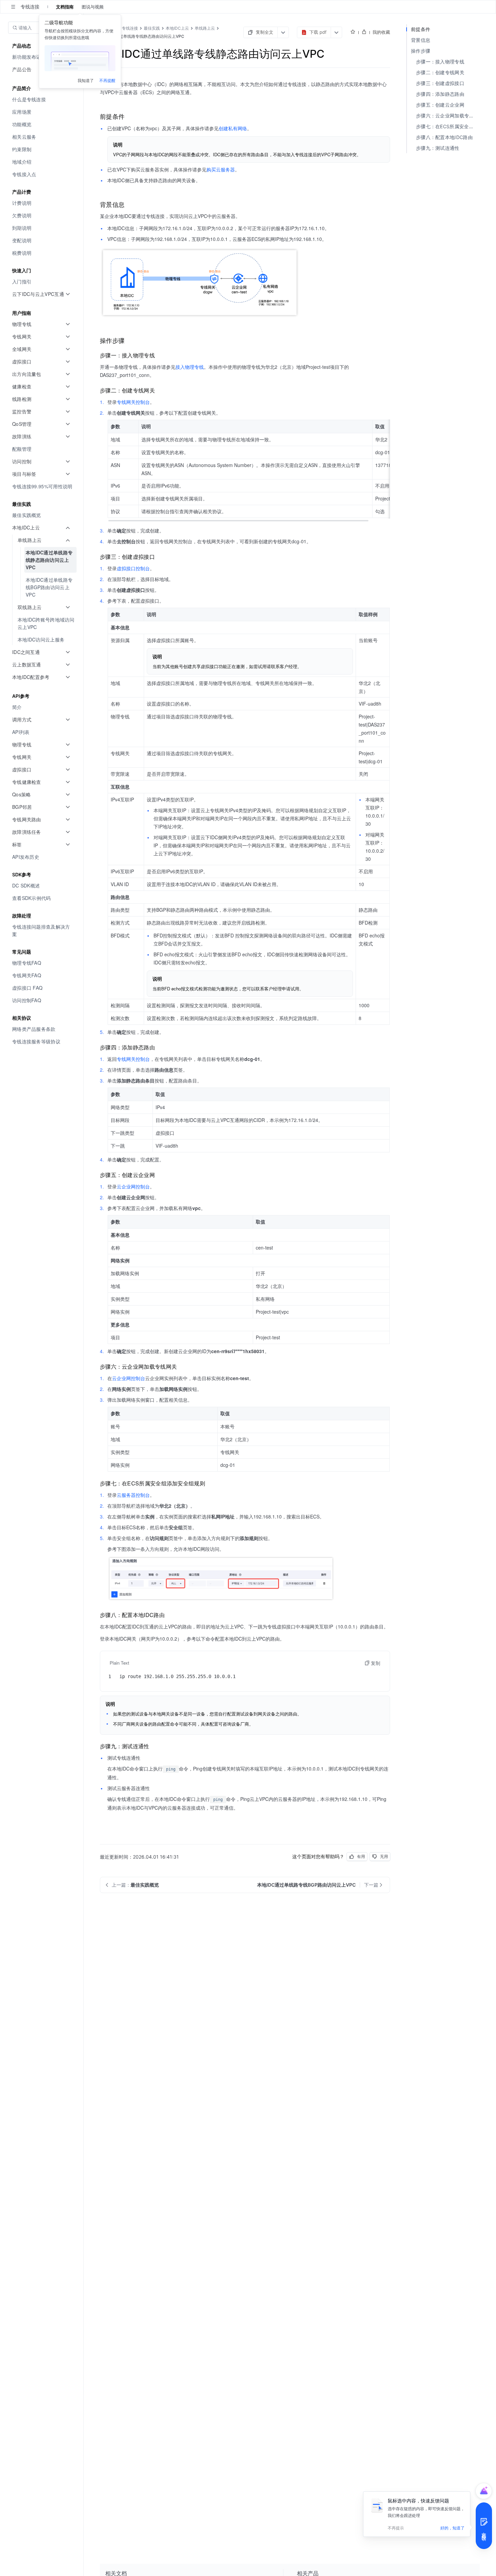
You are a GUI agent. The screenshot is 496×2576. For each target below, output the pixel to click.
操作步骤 (421, 51)
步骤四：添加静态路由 (440, 94)
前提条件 (421, 29)
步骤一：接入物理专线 (440, 62)
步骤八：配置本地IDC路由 (444, 137)
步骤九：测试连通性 (438, 148)
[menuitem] (42, 99)
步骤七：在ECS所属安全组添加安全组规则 (448, 126)
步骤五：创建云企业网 (440, 105)
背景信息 (421, 40)
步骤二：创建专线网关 (440, 72)
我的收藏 (381, 32)
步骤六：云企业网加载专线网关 (448, 116)
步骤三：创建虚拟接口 (440, 83)
